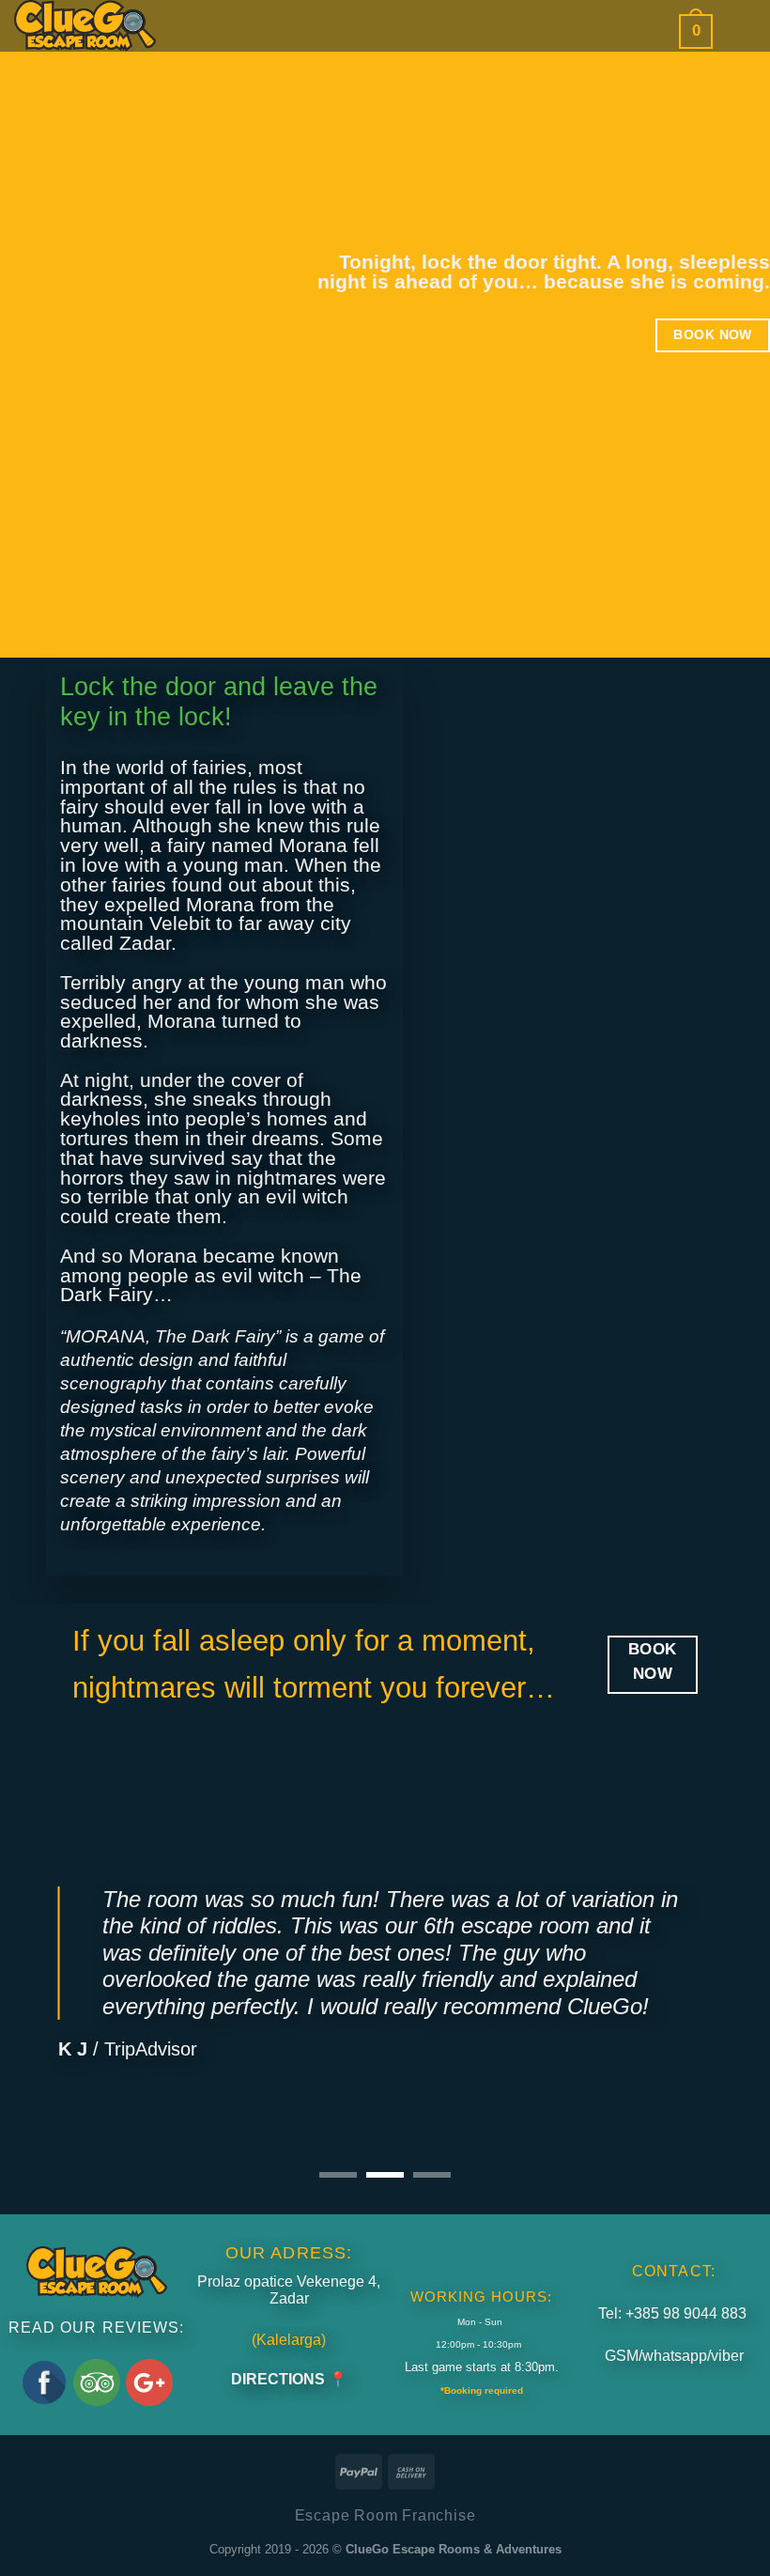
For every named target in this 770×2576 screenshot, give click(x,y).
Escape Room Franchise (385, 2515)
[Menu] (741, 31)
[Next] (731, 1961)
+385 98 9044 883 (686, 2313)
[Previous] (39, 1961)
